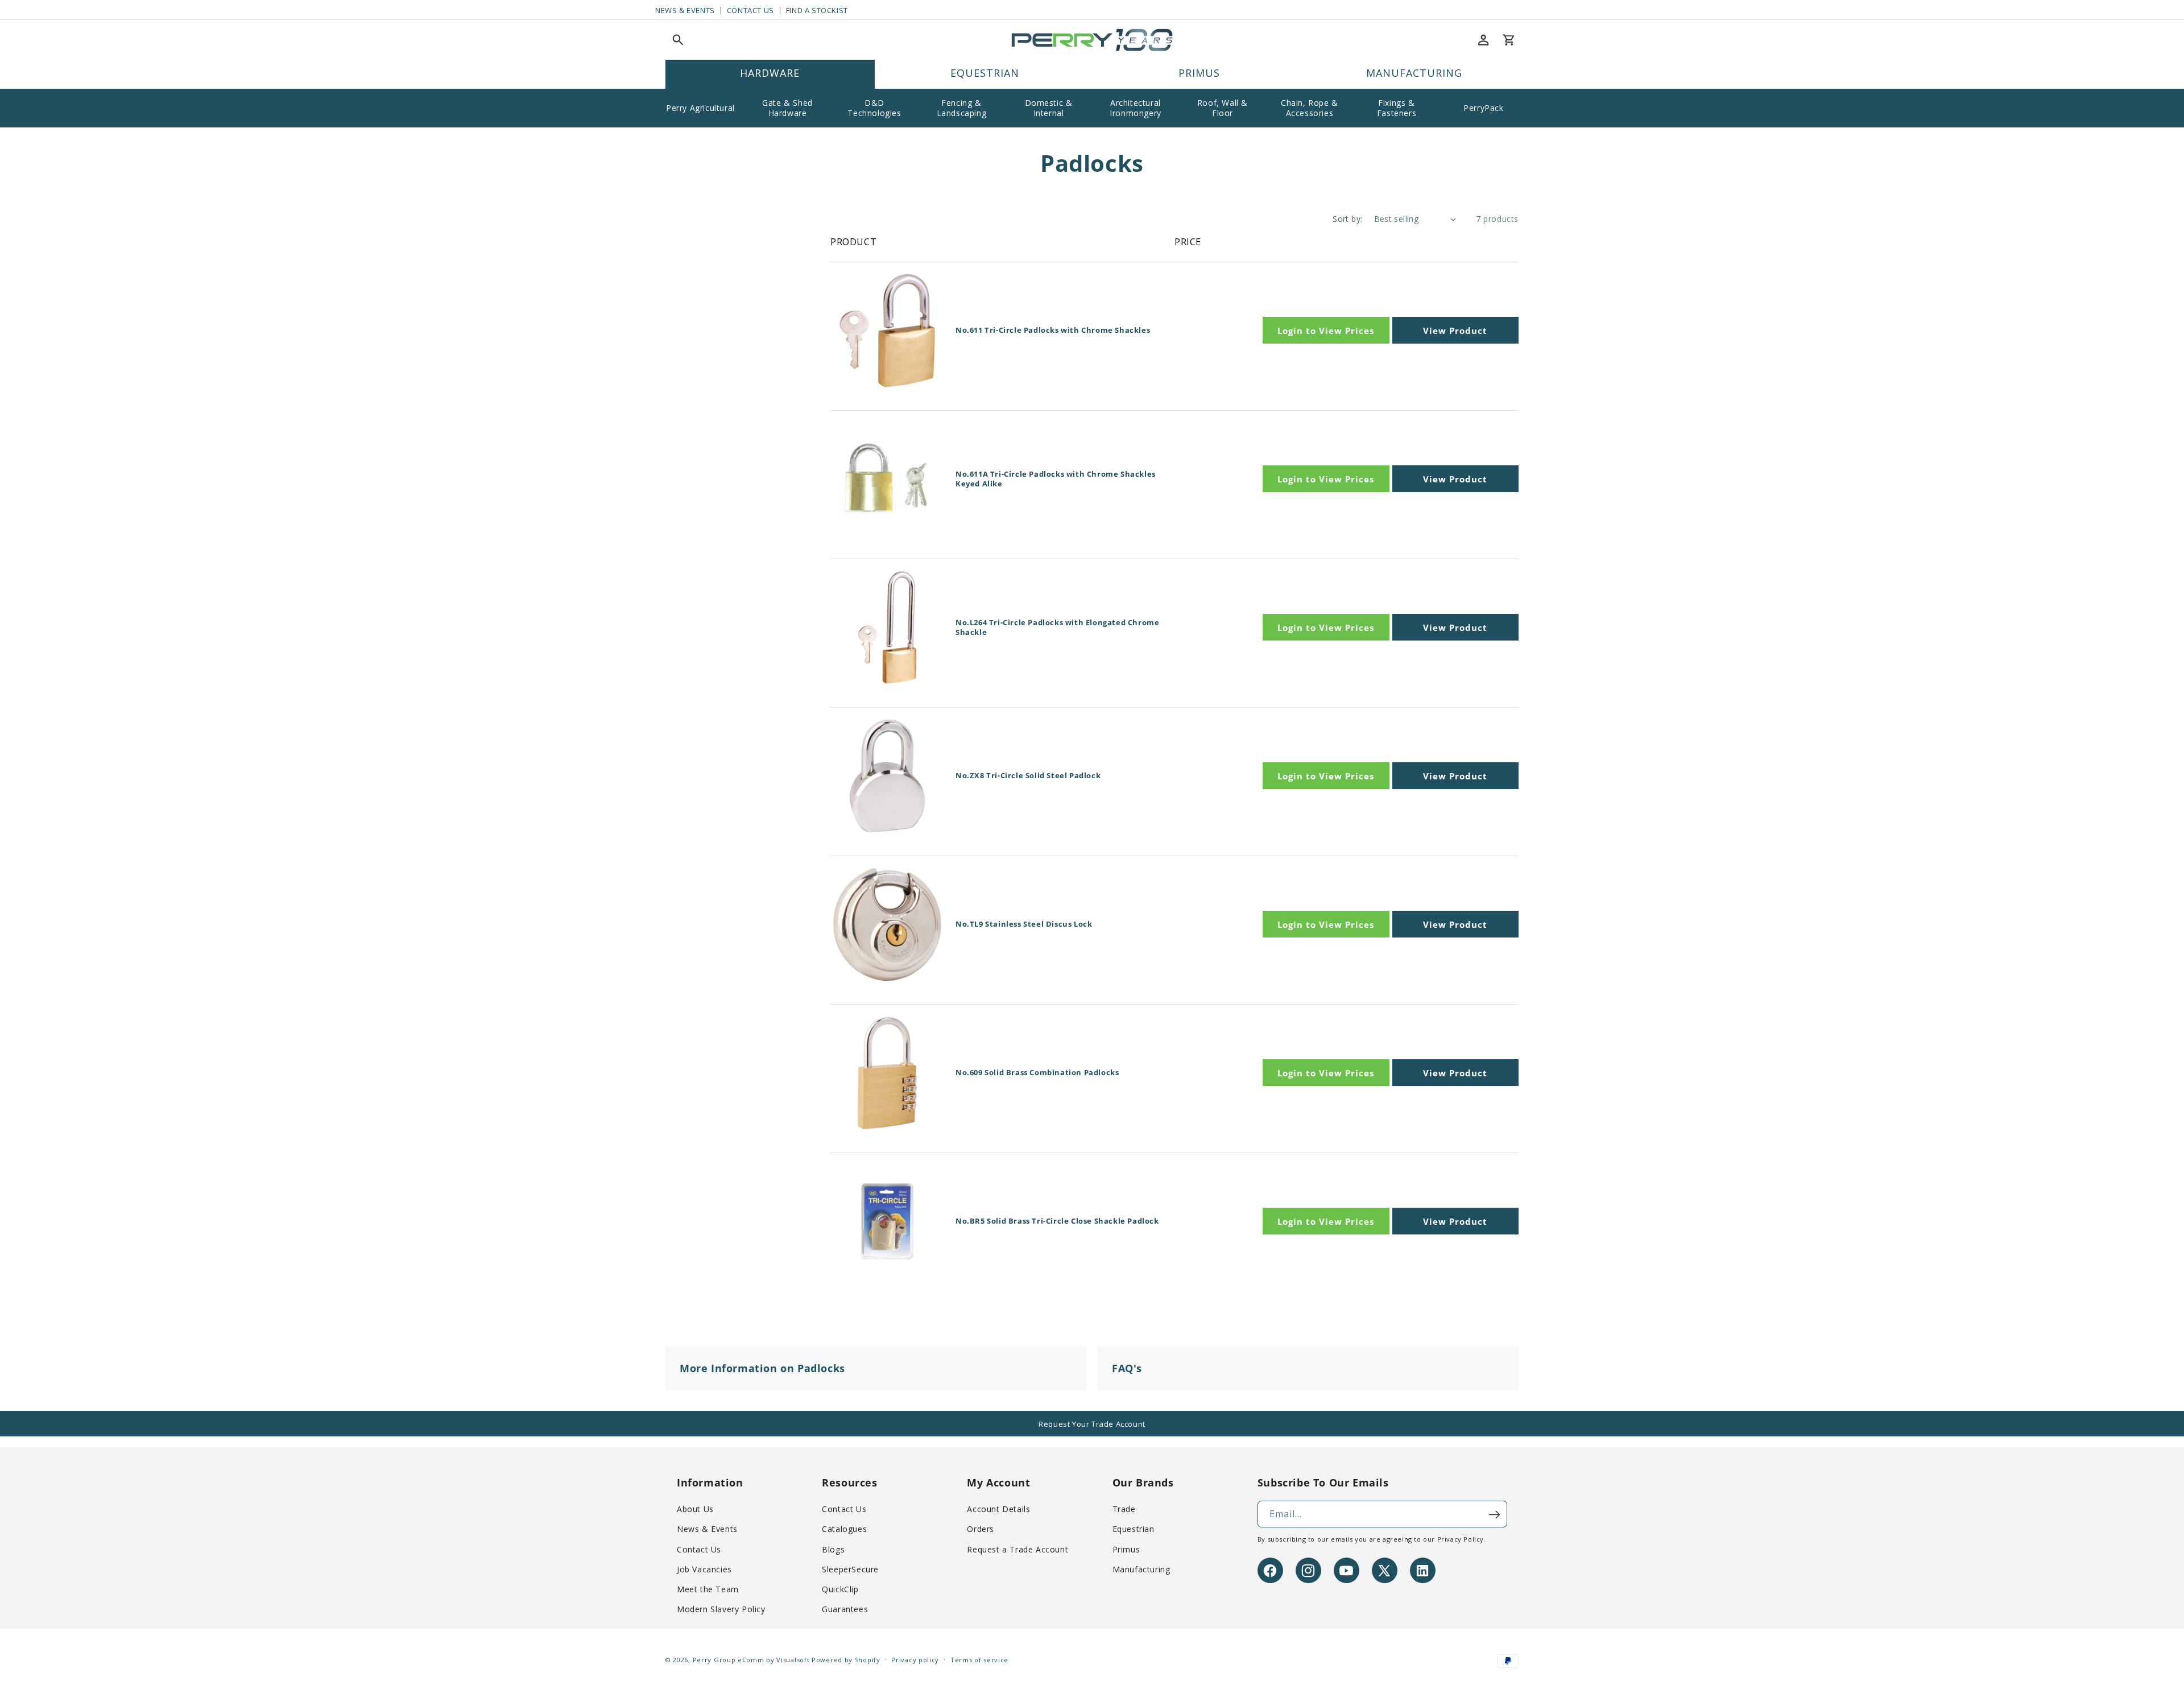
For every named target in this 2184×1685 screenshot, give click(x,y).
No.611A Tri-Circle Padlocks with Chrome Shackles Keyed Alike (1056, 479)
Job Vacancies (704, 1569)
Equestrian (1134, 1529)
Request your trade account (1092, 1424)
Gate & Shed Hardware (787, 108)
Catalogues (844, 1529)
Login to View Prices (1326, 331)
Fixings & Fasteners (1397, 108)
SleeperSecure (850, 1569)
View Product (1455, 331)
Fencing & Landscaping (962, 108)
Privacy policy (915, 1660)
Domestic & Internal (1049, 108)
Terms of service (979, 1660)
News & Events (685, 11)
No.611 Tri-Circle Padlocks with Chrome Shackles (1053, 330)
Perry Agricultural (700, 108)
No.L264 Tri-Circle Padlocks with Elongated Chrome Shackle (1057, 627)
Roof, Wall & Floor (1223, 108)
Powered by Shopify (846, 1660)
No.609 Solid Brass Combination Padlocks (1037, 1073)
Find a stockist (817, 11)
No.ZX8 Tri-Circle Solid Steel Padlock (1028, 776)
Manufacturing (1141, 1569)
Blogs (833, 1549)
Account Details (998, 1510)
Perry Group (714, 1660)
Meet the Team (708, 1590)
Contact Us (750, 11)
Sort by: (1347, 219)
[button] (678, 40)
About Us (695, 1510)
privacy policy (1461, 1540)
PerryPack (1483, 108)
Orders (981, 1529)
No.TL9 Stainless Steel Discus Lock (1024, 924)
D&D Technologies (874, 108)
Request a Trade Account (1017, 1549)
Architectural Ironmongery (1136, 108)
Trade (1124, 1510)
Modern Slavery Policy (721, 1610)
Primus (1126, 1549)
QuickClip (840, 1590)
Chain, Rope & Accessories (1310, 108)
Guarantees (845, 1610)
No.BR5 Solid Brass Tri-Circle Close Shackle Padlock (1057, 1221)
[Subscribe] (1494, 1515)
